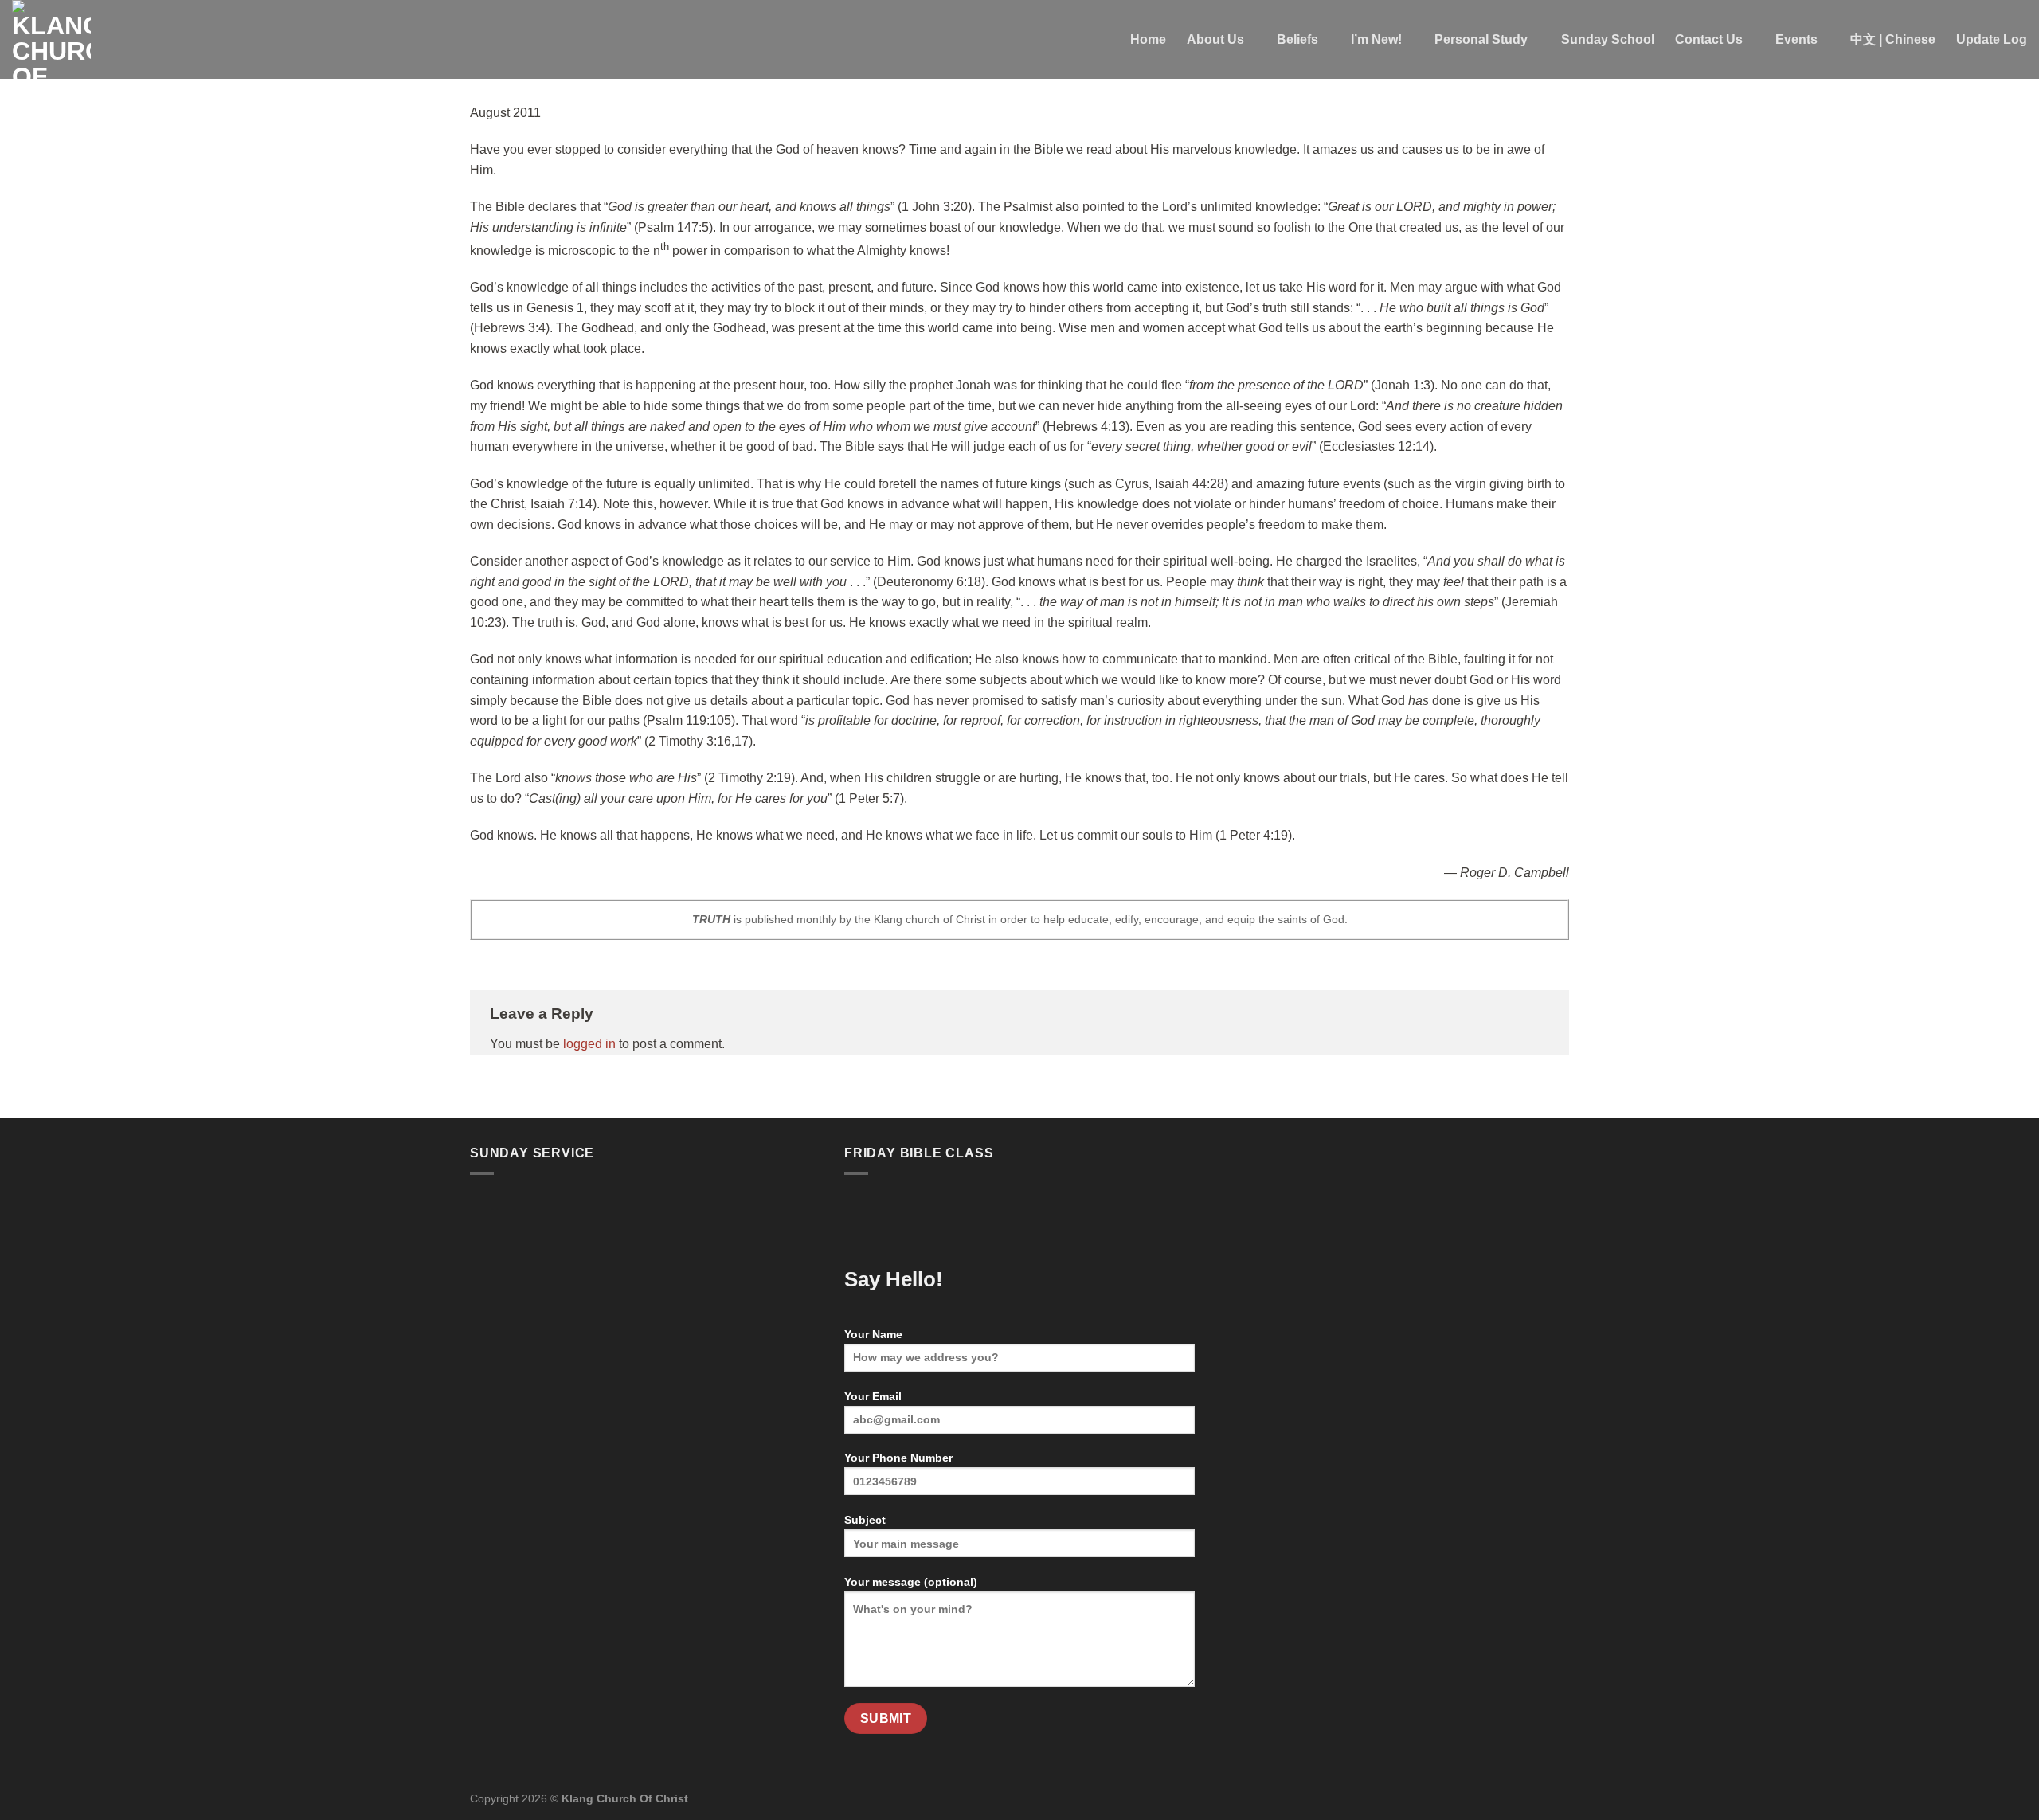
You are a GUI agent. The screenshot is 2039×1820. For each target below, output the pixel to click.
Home (1148, 39)
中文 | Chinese (1893, 39)
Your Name (873, 1334)
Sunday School (1608, 39)
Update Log (1992, 39)
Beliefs (1297, 39)
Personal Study (1481, 39)
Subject (865, 1520)
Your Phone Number (898, 1458)
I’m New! (1376, 39)
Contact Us (1709, 39)
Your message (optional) (911, 1582)
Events (1796, 39)
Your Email (873, 1396)
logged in (589, 1044)
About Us (1215, 39)
